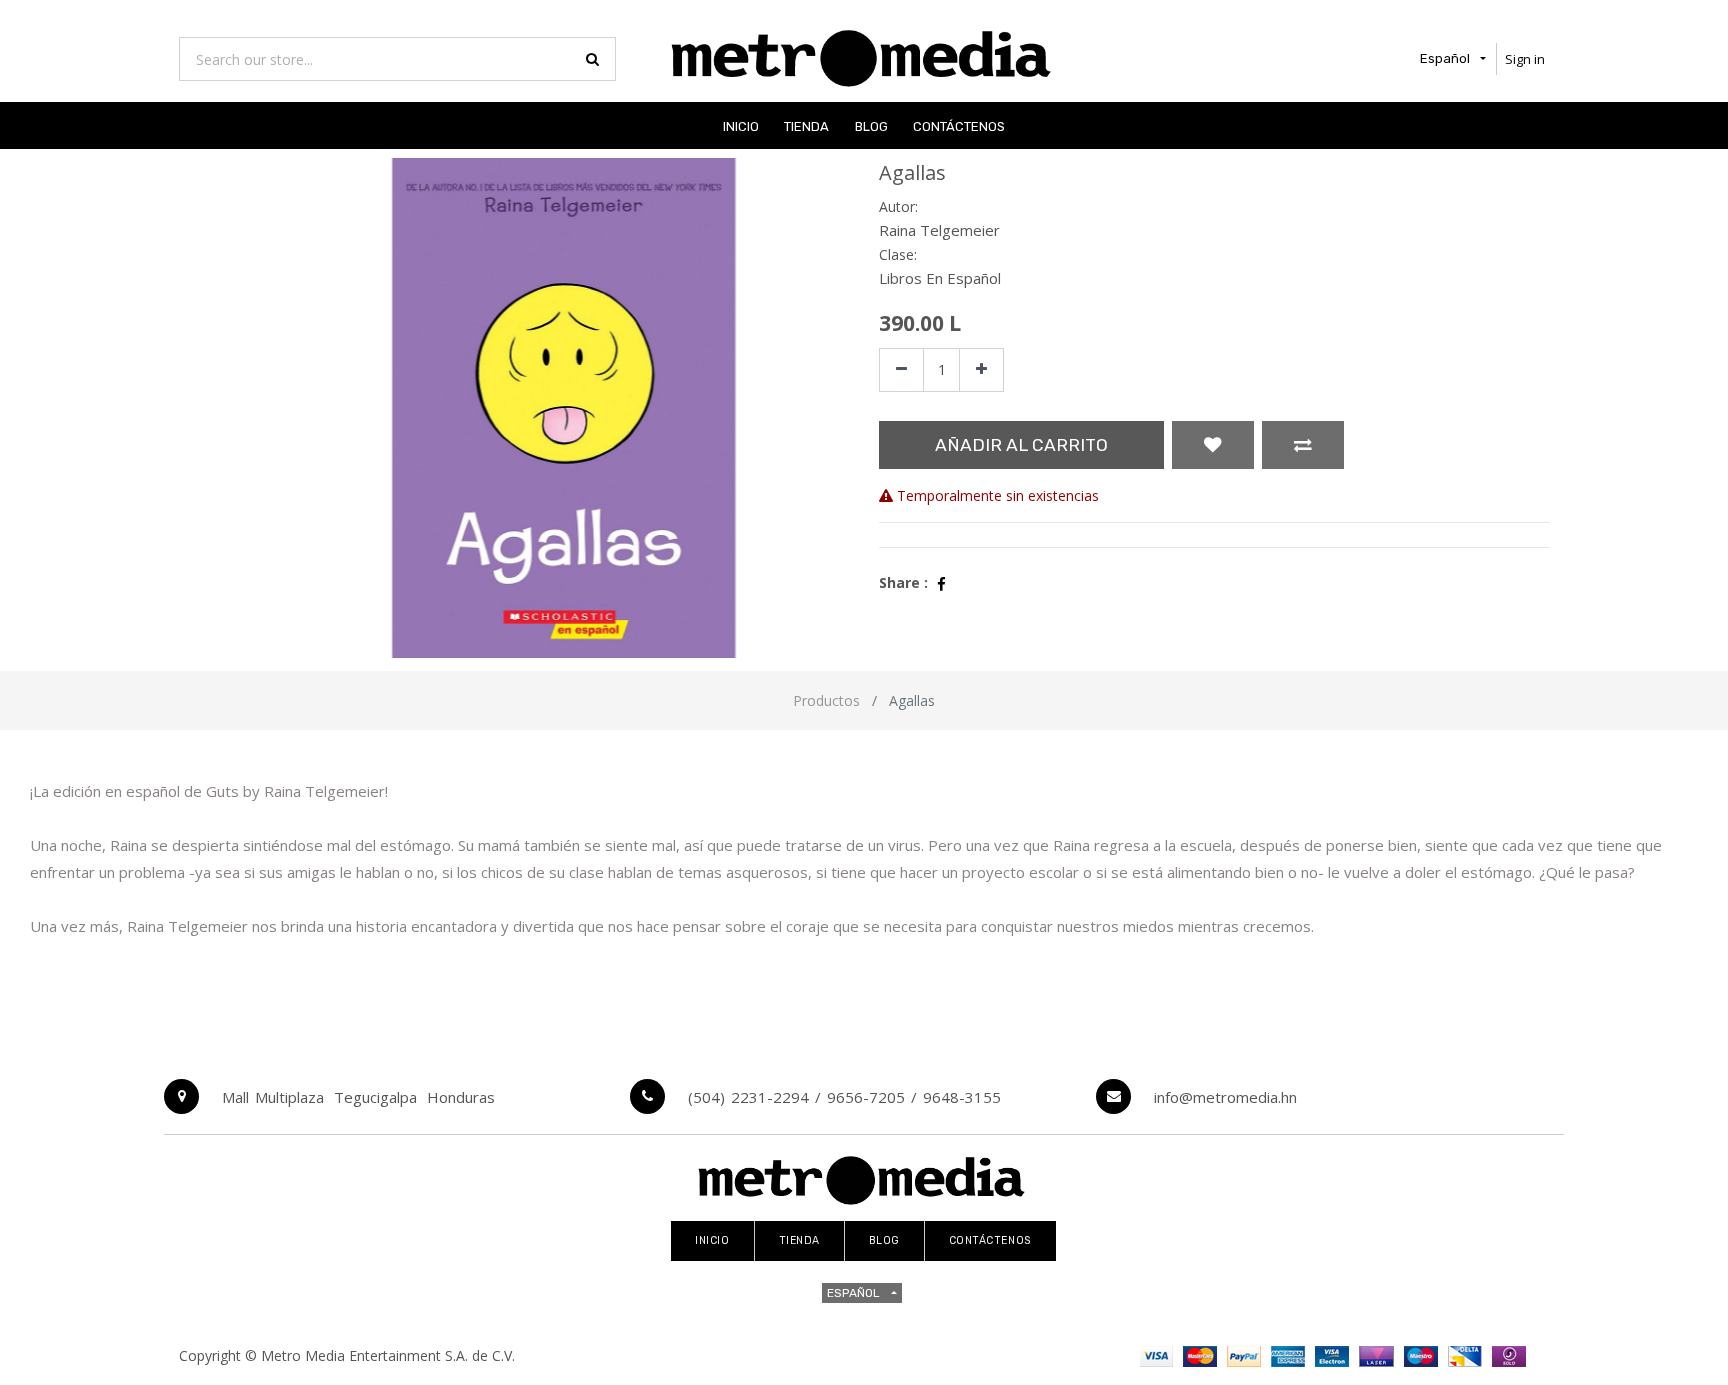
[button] (1213, 445)
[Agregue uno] (981, 370)
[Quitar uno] (901, 370)
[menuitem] (741, 125)
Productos (826, 700)
